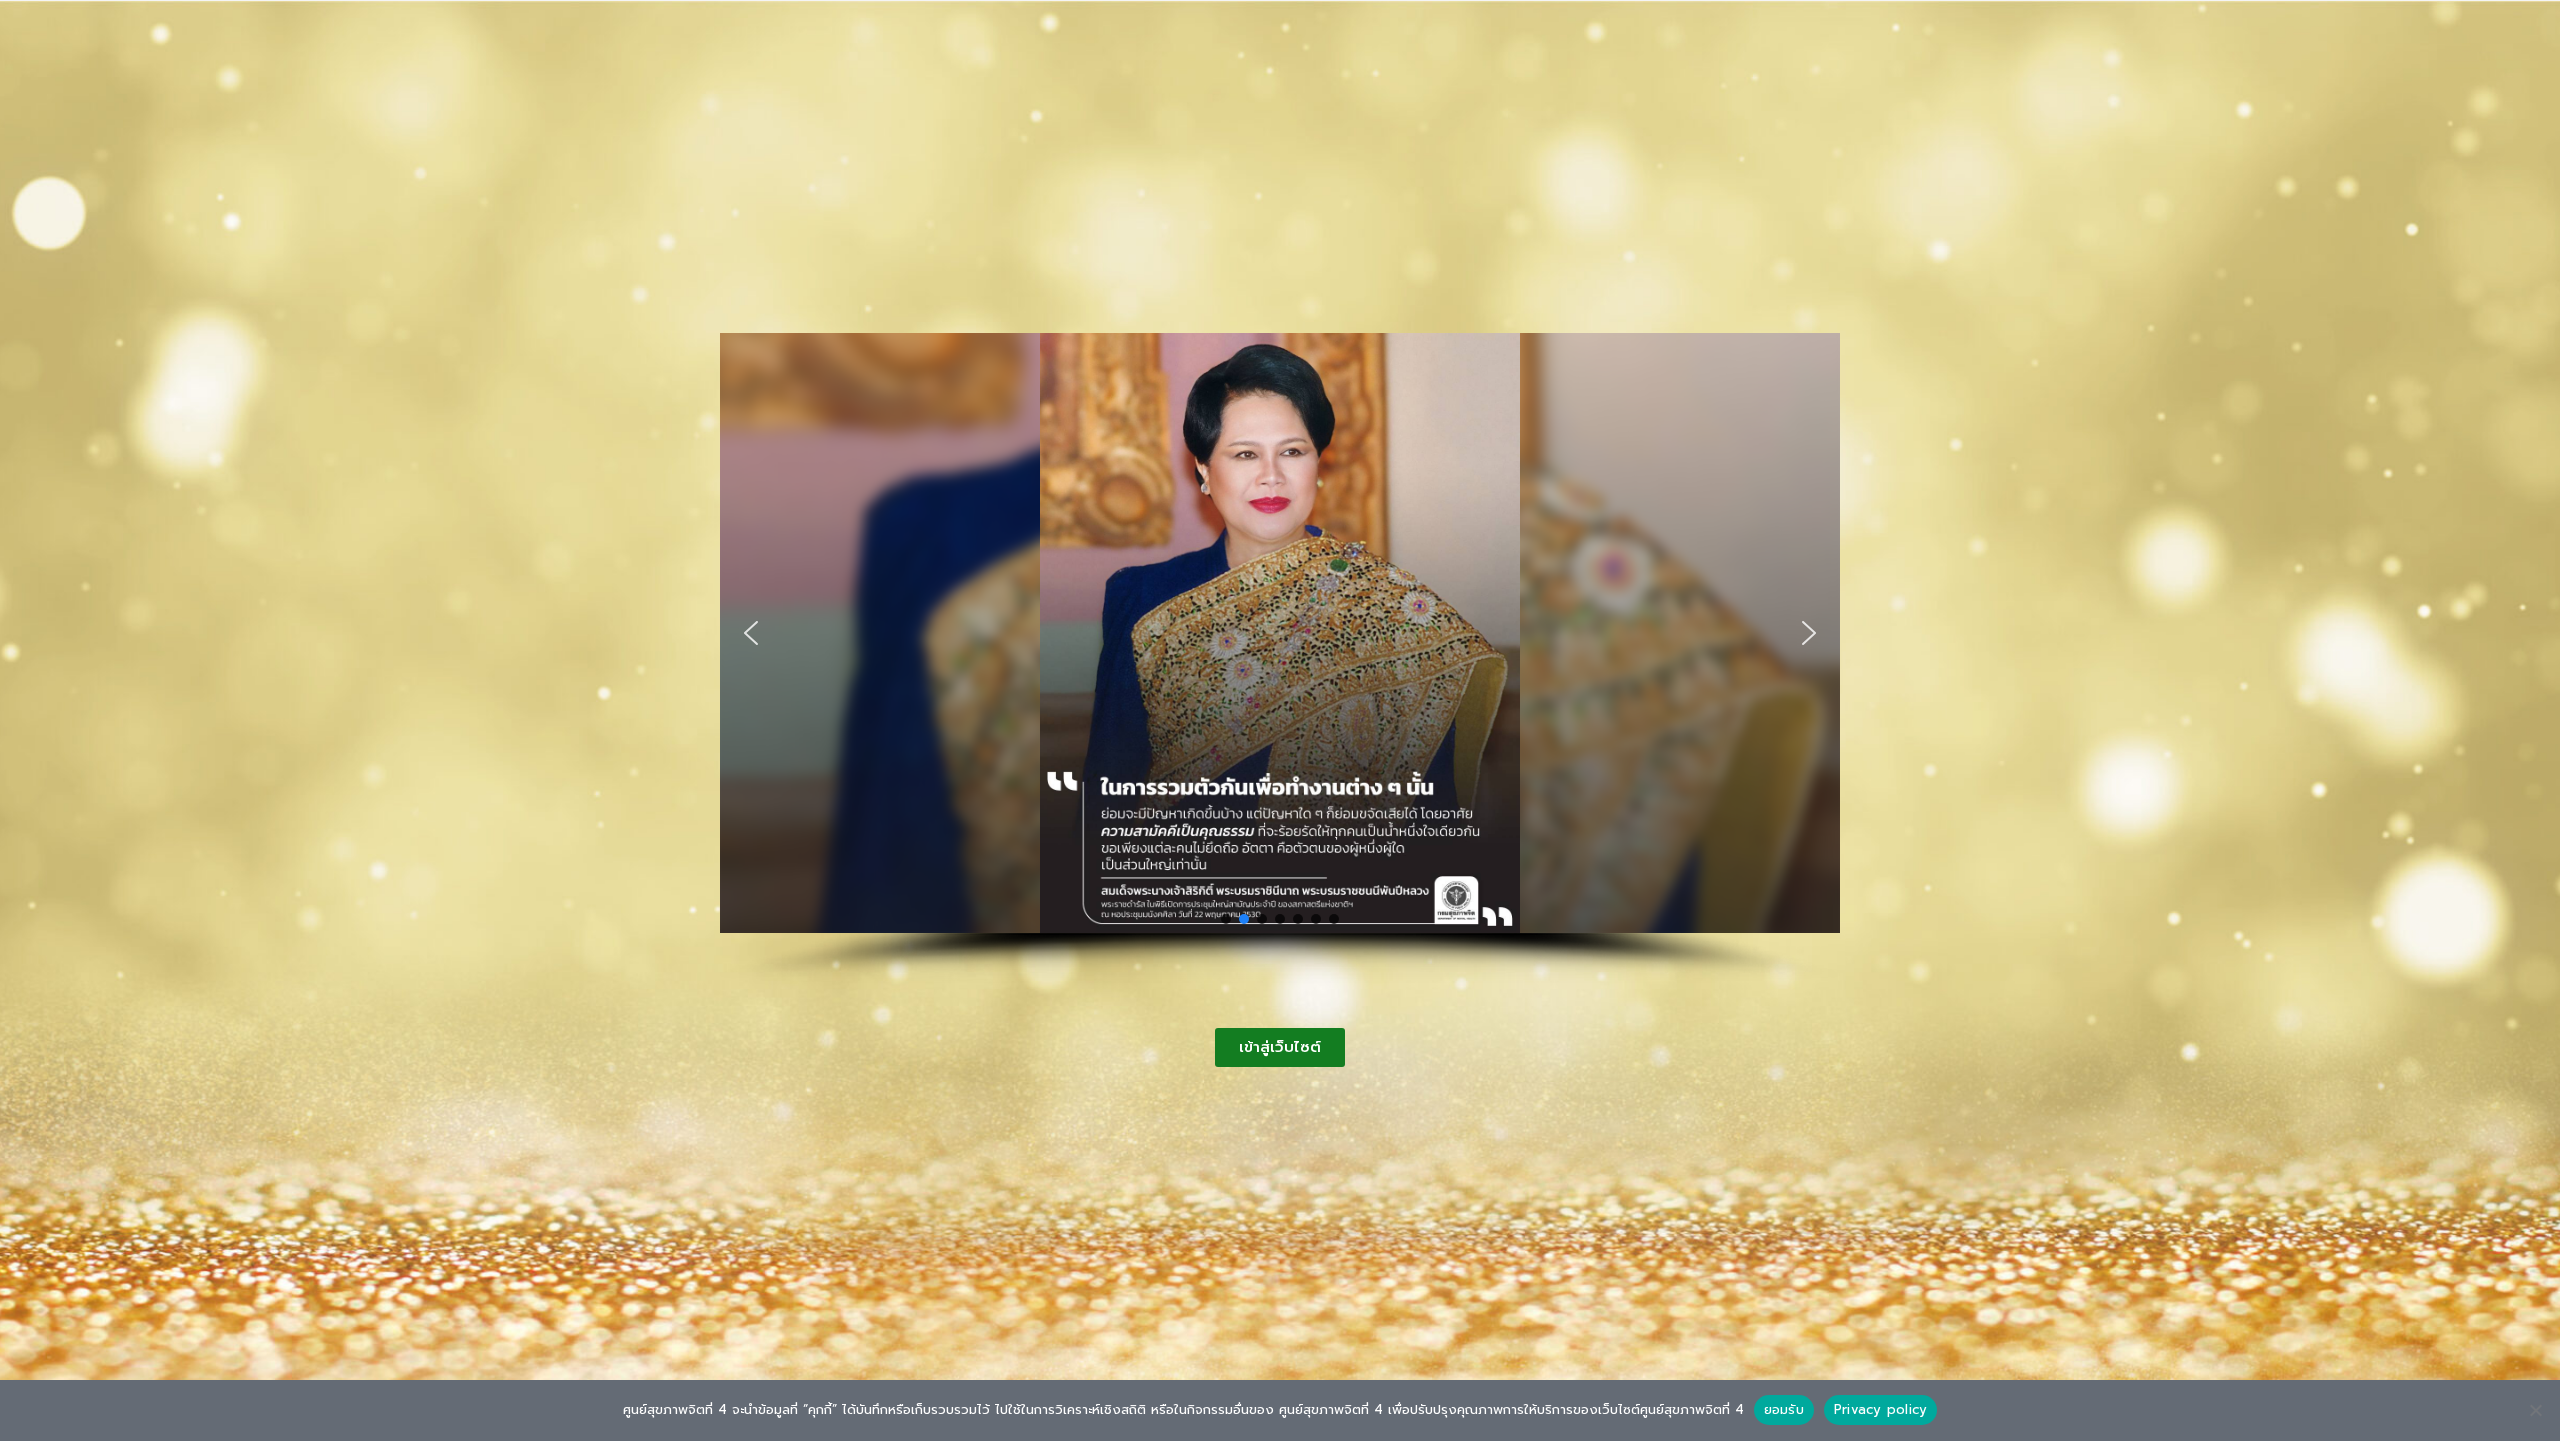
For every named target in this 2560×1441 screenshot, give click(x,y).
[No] (2535, 1410)
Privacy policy (1881, 1409)
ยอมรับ (1784, 1409)
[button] (751, 633)
